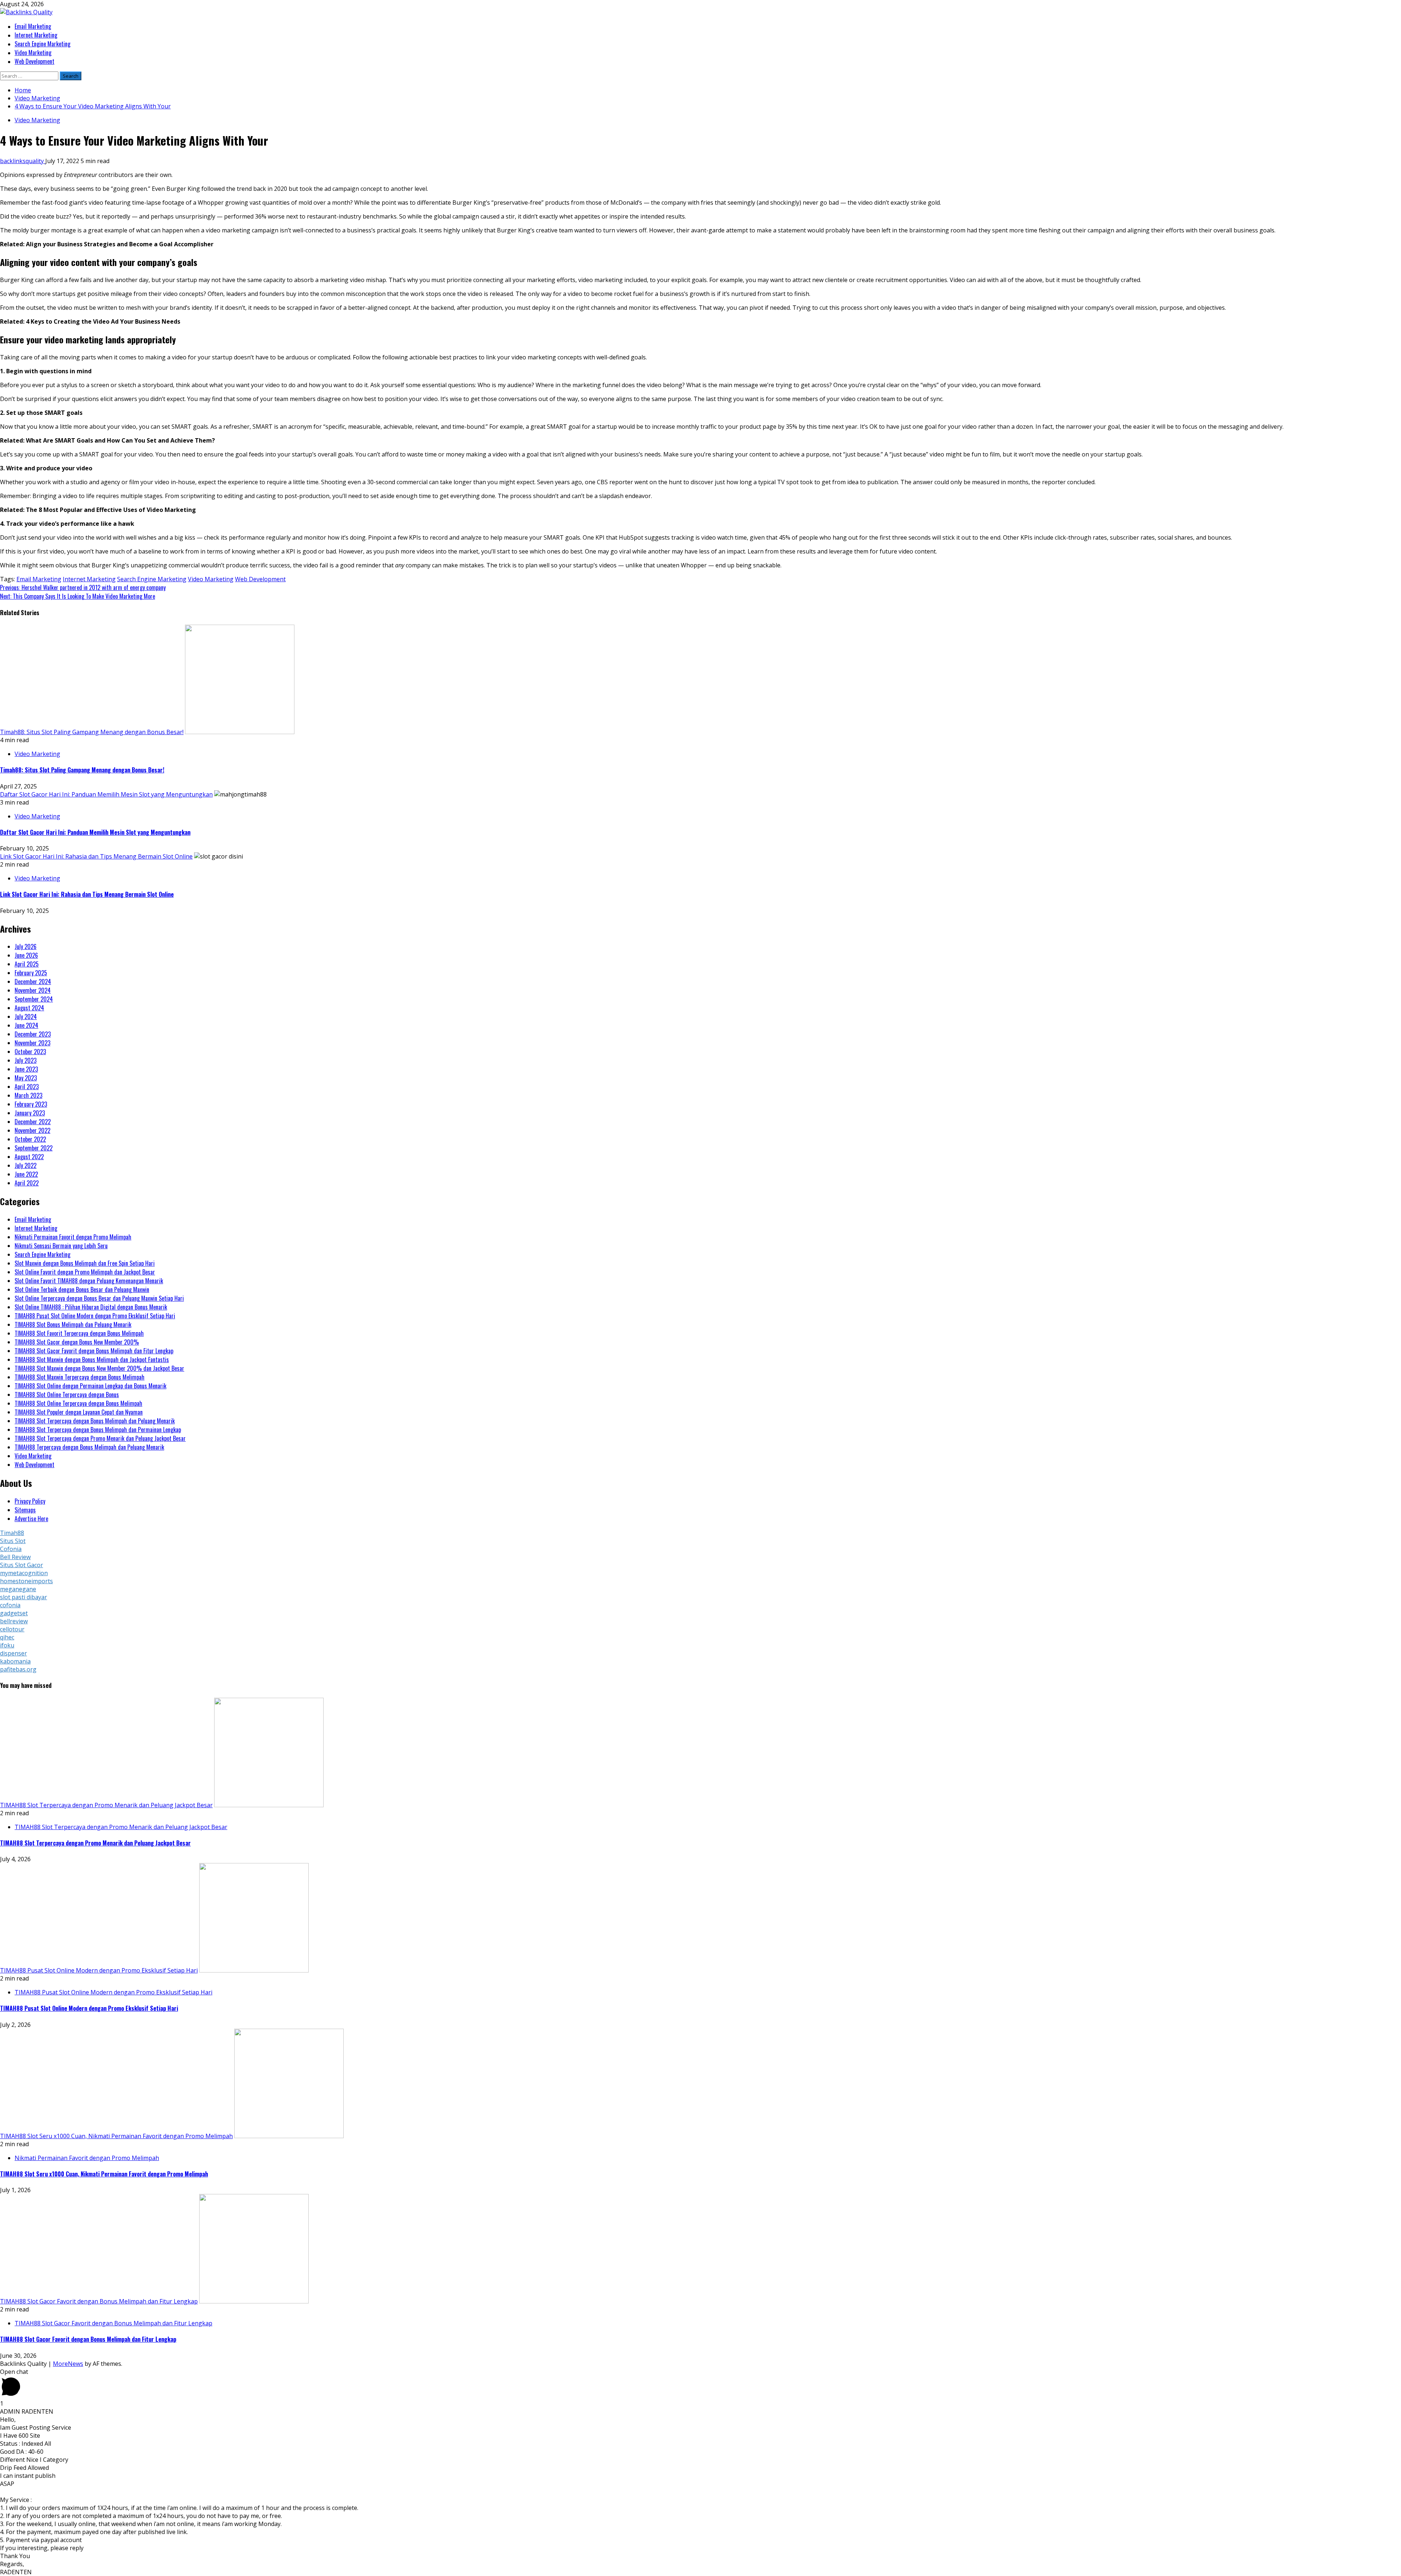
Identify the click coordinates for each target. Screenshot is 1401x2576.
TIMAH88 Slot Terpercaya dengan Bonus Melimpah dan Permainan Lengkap (98, 1430)
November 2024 (33, 990)
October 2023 (30, 1052)
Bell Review (15, 1557)
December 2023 (33, 1034)
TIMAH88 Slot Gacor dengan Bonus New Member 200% (77, 1342)
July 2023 (26, 1060)
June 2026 (26, 955)
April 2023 (27, 1087)
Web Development (34, 61)
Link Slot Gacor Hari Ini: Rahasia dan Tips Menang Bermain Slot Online (96, 856)
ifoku (7, 1645)
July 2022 (26, 1165)
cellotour (12, 1629)
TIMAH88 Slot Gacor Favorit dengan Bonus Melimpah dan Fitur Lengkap (94, 1351)
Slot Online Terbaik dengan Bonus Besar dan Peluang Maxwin (82, 1289)
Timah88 (12, 1533)
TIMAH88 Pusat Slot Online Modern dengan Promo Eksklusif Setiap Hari (95, 1316)
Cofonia (11, 1549)
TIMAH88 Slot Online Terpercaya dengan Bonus (67, 1395)
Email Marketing (33, 26)
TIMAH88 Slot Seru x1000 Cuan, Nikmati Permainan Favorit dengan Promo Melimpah (116, 2136)
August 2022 (29, 1157)
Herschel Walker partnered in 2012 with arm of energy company (83, 587)
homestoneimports (26, 1581)
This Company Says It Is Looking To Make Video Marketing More (78, 596)
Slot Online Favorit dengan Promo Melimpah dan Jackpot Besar (85, 1272)
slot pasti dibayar (24, 1597)
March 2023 (28, 1095)
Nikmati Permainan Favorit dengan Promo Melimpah (73, 1237)
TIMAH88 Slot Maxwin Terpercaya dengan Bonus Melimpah (80, 1377)
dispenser (13, 1653)
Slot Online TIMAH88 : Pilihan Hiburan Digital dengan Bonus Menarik (91, 1307)
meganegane (18, 1589)
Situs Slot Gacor (22, 1565)
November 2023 (32, 1043)
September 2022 (34, 1148)
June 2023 (26, 1069)
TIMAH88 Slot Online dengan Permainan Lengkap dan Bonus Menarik (90, 1386)
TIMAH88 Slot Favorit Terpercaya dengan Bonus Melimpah (79, 1333)
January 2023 (30, 1113)
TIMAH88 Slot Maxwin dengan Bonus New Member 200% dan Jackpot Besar (99, 1368)
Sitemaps (25, 1510)
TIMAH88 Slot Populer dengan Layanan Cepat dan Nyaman (79, 1412)
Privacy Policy (30, 1501)
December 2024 (33, 982)
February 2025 (31, 973)
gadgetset (14, 1613)
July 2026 (26, 946)
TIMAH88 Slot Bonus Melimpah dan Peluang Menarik (73, 1324)
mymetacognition (24, 1573)
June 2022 (26, 1174)
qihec (7, 1637)
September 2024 (34, 999)
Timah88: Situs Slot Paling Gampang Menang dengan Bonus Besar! (92, 732)
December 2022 (33, 1122)
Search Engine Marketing (43, 44)
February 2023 (31, 1104)
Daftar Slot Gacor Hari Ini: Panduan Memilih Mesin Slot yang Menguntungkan (106, 794)
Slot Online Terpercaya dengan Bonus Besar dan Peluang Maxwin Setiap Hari (99, 1298)
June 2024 (26, 1025)
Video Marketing (33, 53)
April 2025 (27, 964)
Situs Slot (13, 1541)
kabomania (15, 1661)
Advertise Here (31, 1519)
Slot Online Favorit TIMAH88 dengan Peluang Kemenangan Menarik (89, 1281)
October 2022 (30, 1139)
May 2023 (26, 1078)
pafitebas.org (18, 1669)
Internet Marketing (36, 35)
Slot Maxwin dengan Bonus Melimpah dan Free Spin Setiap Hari (85, 1263)
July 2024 (26, 1017)
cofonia (10, 1605)
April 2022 (27, 1183)
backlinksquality (23, 161)
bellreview (14, 1621)
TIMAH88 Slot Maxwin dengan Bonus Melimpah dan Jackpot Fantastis (92, 1360)
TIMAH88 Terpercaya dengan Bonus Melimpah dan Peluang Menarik (89, 1447)
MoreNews (68, 2364)
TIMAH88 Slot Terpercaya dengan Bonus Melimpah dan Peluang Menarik (95, 1421)
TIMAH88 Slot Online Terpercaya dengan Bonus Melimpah (78, 1403)
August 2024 (29, 1008)
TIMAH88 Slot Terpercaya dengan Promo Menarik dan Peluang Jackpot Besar (100, 1438)
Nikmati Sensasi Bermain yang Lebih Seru (61, 1246)
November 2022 (32, 1130)
